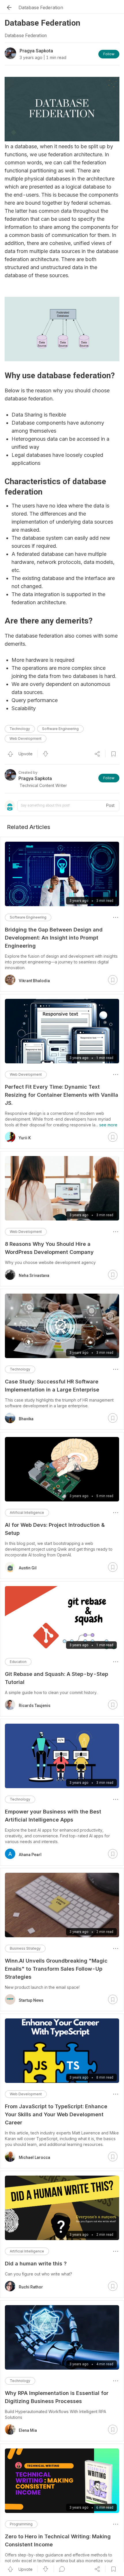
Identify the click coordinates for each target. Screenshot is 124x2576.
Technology (20, 729)
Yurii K (25, 1138)
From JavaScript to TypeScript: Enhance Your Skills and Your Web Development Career (56, 2114)
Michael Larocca (34, 2157)
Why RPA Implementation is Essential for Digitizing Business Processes (57, 2397)
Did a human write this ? (36, 2264)
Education (18, 1662)
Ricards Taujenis (35, 1706)
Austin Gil (28, 1568)
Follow (109, 54)
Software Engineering (60, 729)
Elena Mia (28, 2430)
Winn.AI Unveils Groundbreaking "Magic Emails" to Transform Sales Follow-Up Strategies (56, 1969)
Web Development (26, 738)
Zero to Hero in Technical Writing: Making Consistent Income (58, 2540)
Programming (21, 2524)
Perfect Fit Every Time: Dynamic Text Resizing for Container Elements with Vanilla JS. (62, 1095)
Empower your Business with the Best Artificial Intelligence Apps (53, 1816)
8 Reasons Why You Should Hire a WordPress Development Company (49, 1248)
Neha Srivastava (34, 1275)
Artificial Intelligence (27, 1513)
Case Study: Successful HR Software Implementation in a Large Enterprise (52, 1386)
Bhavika (26, 1419)
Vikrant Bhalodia (34, 981)
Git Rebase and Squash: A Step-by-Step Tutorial (57, 1678)
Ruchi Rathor (31, 2287)
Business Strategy (25, 1948)
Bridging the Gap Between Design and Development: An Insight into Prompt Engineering (54, 938)
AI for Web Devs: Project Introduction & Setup (55, 1529)
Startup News (31, 2000)
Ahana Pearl (30, 1855)
